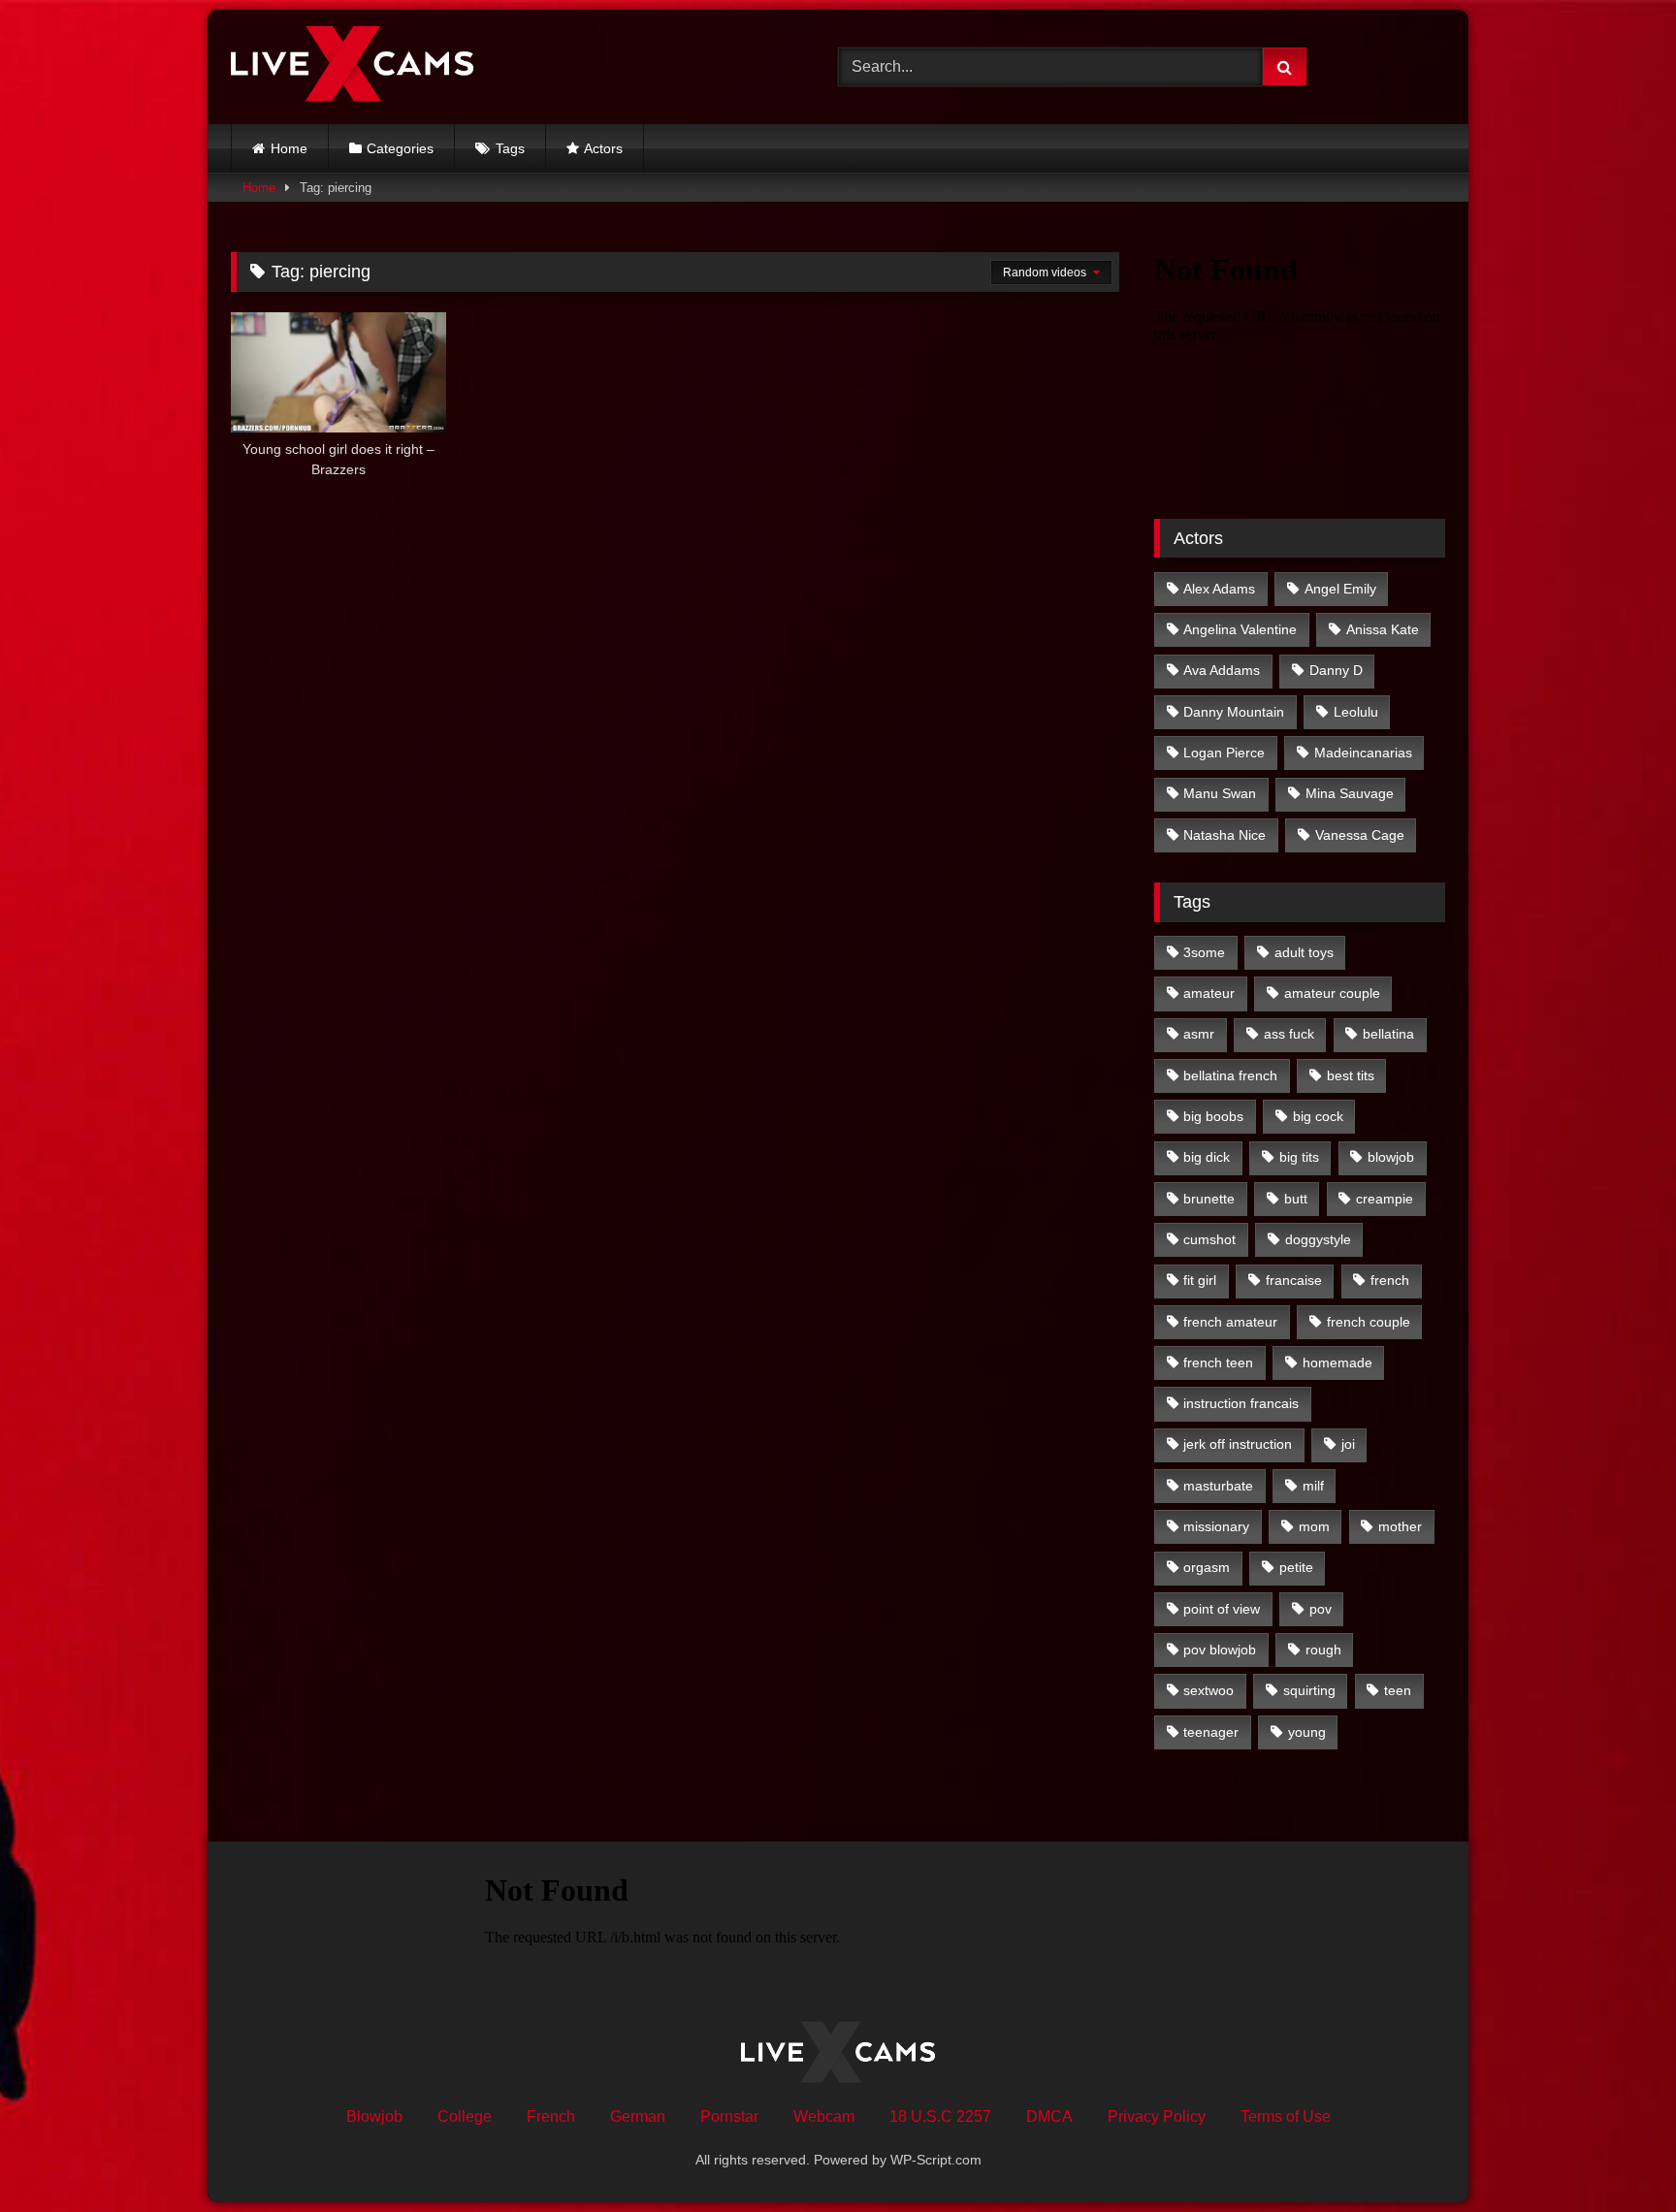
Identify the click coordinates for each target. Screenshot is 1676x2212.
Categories (400, 148)
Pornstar (729, 2116)
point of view (1222, 1609)
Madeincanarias (1363, 753)
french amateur (1230, 1322)
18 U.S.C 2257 (940, 2116)
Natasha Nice (1225, 835)
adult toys (1304, 952)
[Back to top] (1616, 2154)
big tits (1299, 1157)
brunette (1209, 1199)
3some (1204, 952)
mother (1400, 1526)
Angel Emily (1340, 589)
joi (1348, 1444)
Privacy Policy (1157, 2116)
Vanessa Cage (1360, 835)
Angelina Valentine (1240, 629)
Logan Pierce (1224, 753)
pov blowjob (1220, 1650)
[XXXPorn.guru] (352, 67)
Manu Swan (1220, 793)
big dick (1207, 1157)
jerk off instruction (1238, 1444)
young (1307, 1732)
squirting (1309, 1690)
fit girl (1200, 1280)
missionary (1216, 1526)
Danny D (1336, 670)
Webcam (824, 2116)
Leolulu (1356, 712)
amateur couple (1332, 993)
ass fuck (1289, 1034)
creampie (1385, 1199)
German (638, 2116)
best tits (1351, 1075)
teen (1398, 1690)
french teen (1218, 1362)
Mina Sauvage (1350, 793)
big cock (1318, 1116)
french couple (1369, 1322)
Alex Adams (1219, 589)
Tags (510, 148)
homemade (1338, 1362)
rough (1323, 1650)
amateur (1209, 993)
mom (1314, 1526)
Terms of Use (1286, 2116)
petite (1296, 1567)
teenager (1211, 1732)
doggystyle (1318, 1239)
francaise (1294, 1280)
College (465, 2116)
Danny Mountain (1234, 712)
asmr (1199, 1034)
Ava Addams (1222, 670)
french (1390, 1280)
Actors (603, 148)
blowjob (1391, 1157)
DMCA (1049, 2116)
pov (1321, 1609)
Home (289, 148)
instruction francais (1241, 1403)
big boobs (1213, 1116)
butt (1296, 1199)
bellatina (1388, 1034)
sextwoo (1209, 1690)
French (551, 2116)
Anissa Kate (1383, 629)
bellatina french (1230, 1075)
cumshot (1209, 1239)
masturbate (1218, 1486)
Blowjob (374, 2116)
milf (1313, 1486)
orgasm (1207, 1567)
